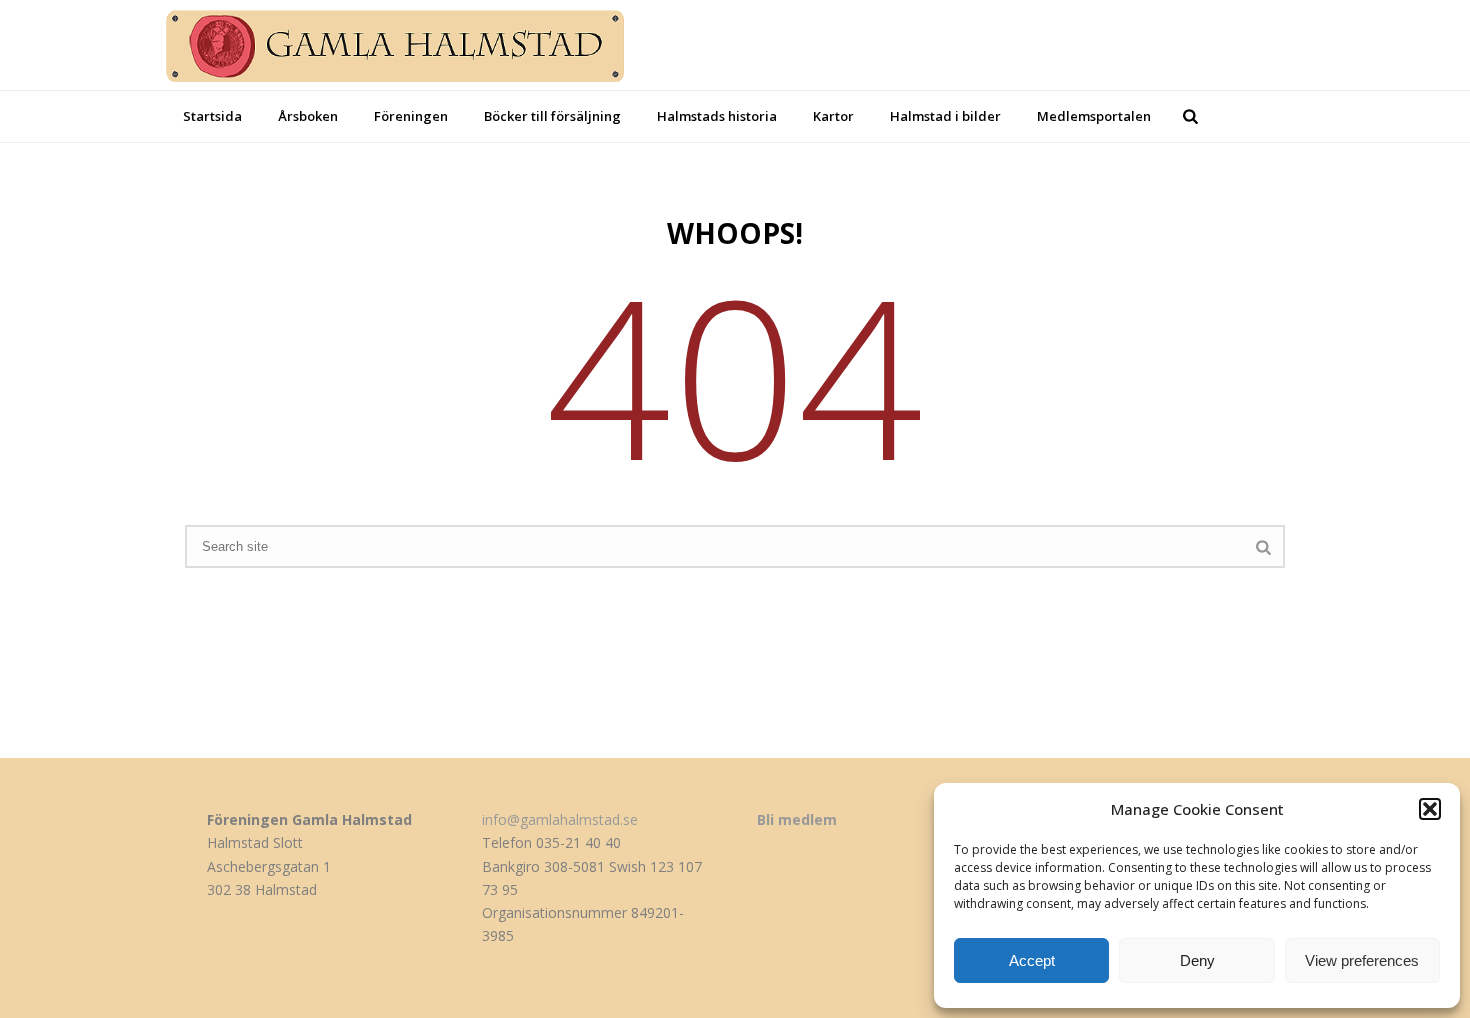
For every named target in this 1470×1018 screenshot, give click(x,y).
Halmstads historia (717, 116)
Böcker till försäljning (552, 116)
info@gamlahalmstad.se (560, 819)
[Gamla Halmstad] (412, 45)
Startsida (212, 116)
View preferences (1362, 960)
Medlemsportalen (1094, 116)
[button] (1430, 809)
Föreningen (411, 116)
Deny (1197, 960)
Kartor (833, 116)
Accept (1032, 960)
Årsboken (308, 116)
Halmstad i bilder (945, 116)
